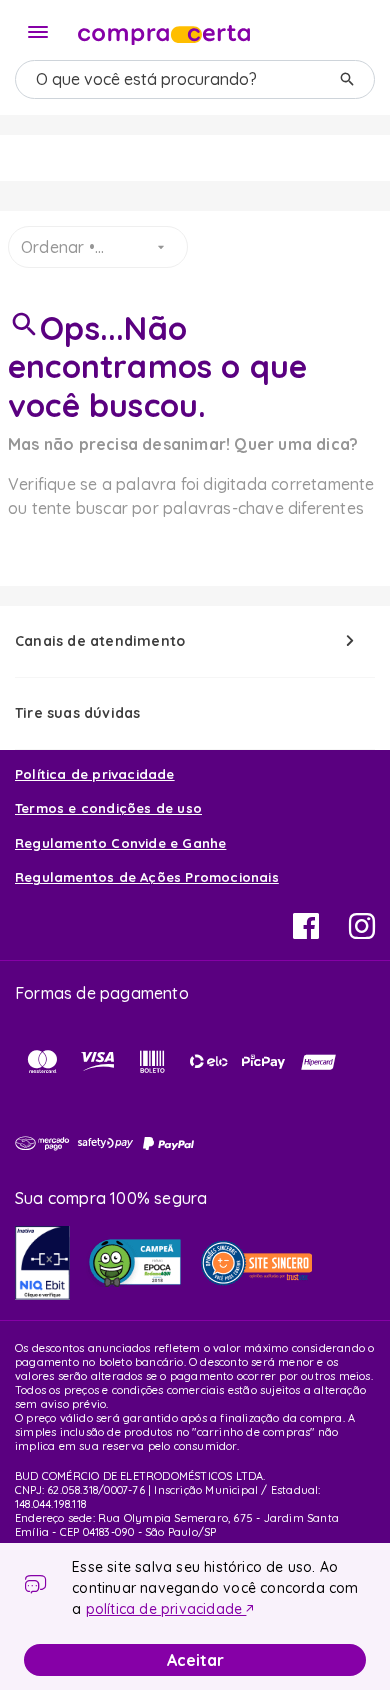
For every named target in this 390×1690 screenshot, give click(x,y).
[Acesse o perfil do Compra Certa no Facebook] (306, 933)
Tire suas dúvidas (77, 713)
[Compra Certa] (164, 30)
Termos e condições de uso (108, 808)
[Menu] (38, 32)
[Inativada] (42, 1263)
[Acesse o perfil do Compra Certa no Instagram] (362, 933)
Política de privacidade (95, 774)
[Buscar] (347, 79)
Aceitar (195, 1660)
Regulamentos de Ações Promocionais (147, 877)
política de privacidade (166, 1609)
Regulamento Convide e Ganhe (120, 843)
